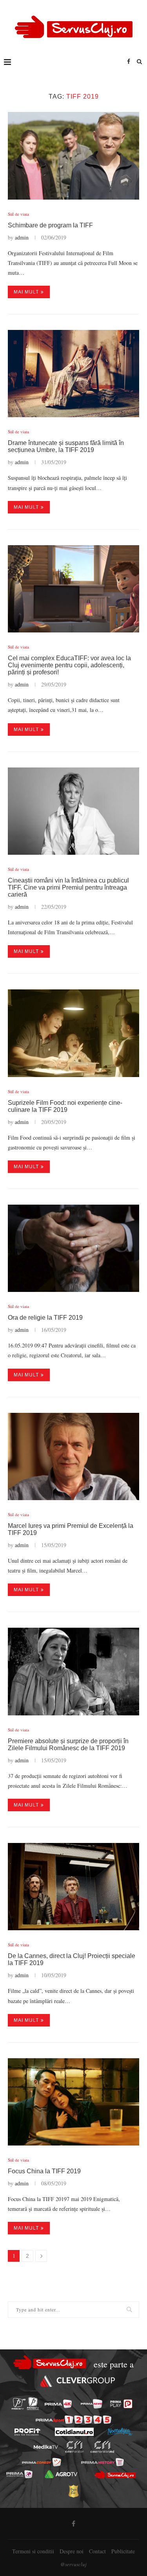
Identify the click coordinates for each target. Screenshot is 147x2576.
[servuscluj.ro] (115, 2475)
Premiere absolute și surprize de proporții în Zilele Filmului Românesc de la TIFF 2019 (68, 1745)
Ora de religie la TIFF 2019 (45, 1318)
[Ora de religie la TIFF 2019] (73, 1248)
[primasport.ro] (73, 2420)
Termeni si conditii (33, 2551)
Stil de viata (18, 214)
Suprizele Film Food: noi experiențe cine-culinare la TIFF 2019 (65, 1106)
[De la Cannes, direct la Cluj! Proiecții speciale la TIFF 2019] (73, 1887)
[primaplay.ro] (121, 2404)
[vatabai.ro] (73, 2491)
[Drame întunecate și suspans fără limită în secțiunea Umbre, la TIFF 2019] (73, 374)
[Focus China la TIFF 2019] (73, 2102)
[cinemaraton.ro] (74, 2447)
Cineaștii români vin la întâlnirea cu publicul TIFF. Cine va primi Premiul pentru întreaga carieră (68, 887)
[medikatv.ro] (45, 2447)
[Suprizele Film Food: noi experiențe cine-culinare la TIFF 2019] (73, 1033)
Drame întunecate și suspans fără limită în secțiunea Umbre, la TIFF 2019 (66, 446)
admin (22, 237)
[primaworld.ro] (19, 2474)
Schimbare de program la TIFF (50, 225)
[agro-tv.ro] (61, 2474)
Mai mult (26, 292)
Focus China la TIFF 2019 (44, 2171)
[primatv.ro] (18, 2404)
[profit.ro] (27, 2432)
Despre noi (72, 2551)
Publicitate (123, 2551)
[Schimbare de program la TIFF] (73, 156)
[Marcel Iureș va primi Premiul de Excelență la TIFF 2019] (73, 1456)
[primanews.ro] (92, 2404)
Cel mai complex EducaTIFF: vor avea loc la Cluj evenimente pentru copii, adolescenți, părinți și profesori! (69, 665)
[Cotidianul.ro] (74, 2432)
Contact (97, 2551)
